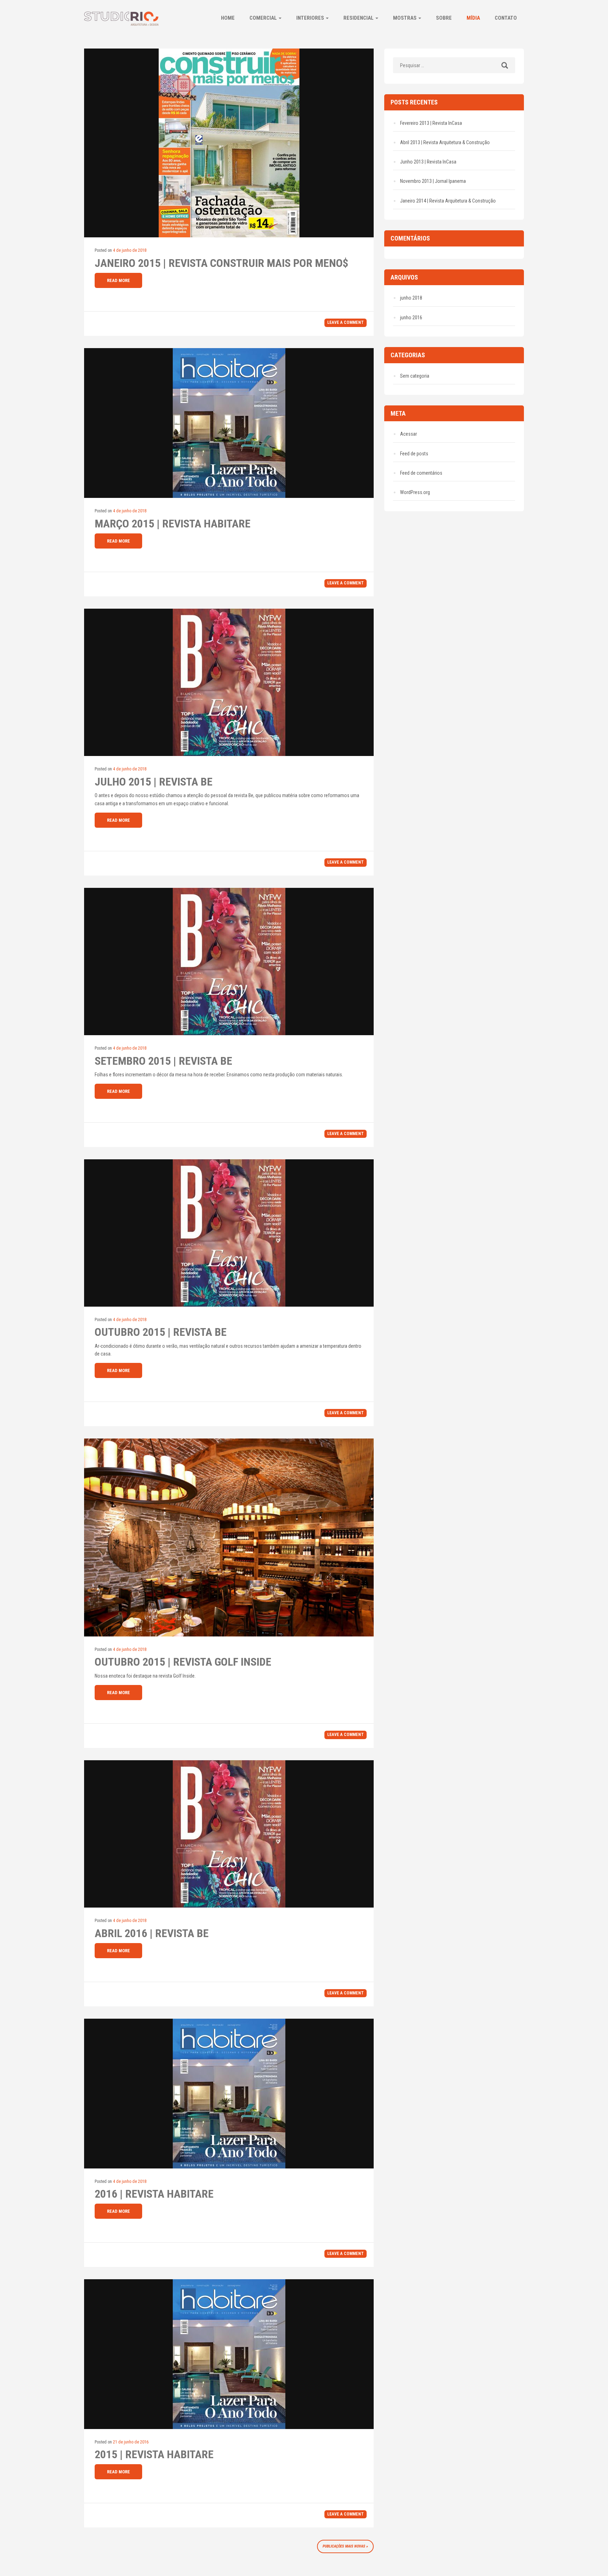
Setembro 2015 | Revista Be (163, 1061)
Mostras (405, 18)
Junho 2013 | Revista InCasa (428, 162)
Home (228, 18)
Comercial (264, 18)
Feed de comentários (421, 473)
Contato (506, 18)
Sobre (444, 18)
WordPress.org (415, 492)
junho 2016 (411, 318)
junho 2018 (411, 298)
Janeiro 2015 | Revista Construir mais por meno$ (221, 263)
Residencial (359, 18)
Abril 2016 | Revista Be (152, 1933)
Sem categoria (415, 376)
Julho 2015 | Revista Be (154, 782)
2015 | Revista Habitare (154, 2454)
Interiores (311, 18)
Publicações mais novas (344, 2546)
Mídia (473, 18)
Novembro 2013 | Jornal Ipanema (433, 181)
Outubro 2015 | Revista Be (161, 1332)
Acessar (408, 434)
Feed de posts (414, 454)
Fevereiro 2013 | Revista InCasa (431, 123)
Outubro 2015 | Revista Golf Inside (183, 1662)
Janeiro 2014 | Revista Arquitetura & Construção (448, 201)
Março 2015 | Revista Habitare (173, 524)
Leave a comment (346, 322)
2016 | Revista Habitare (154, 2194)
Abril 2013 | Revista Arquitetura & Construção (445, 142)
